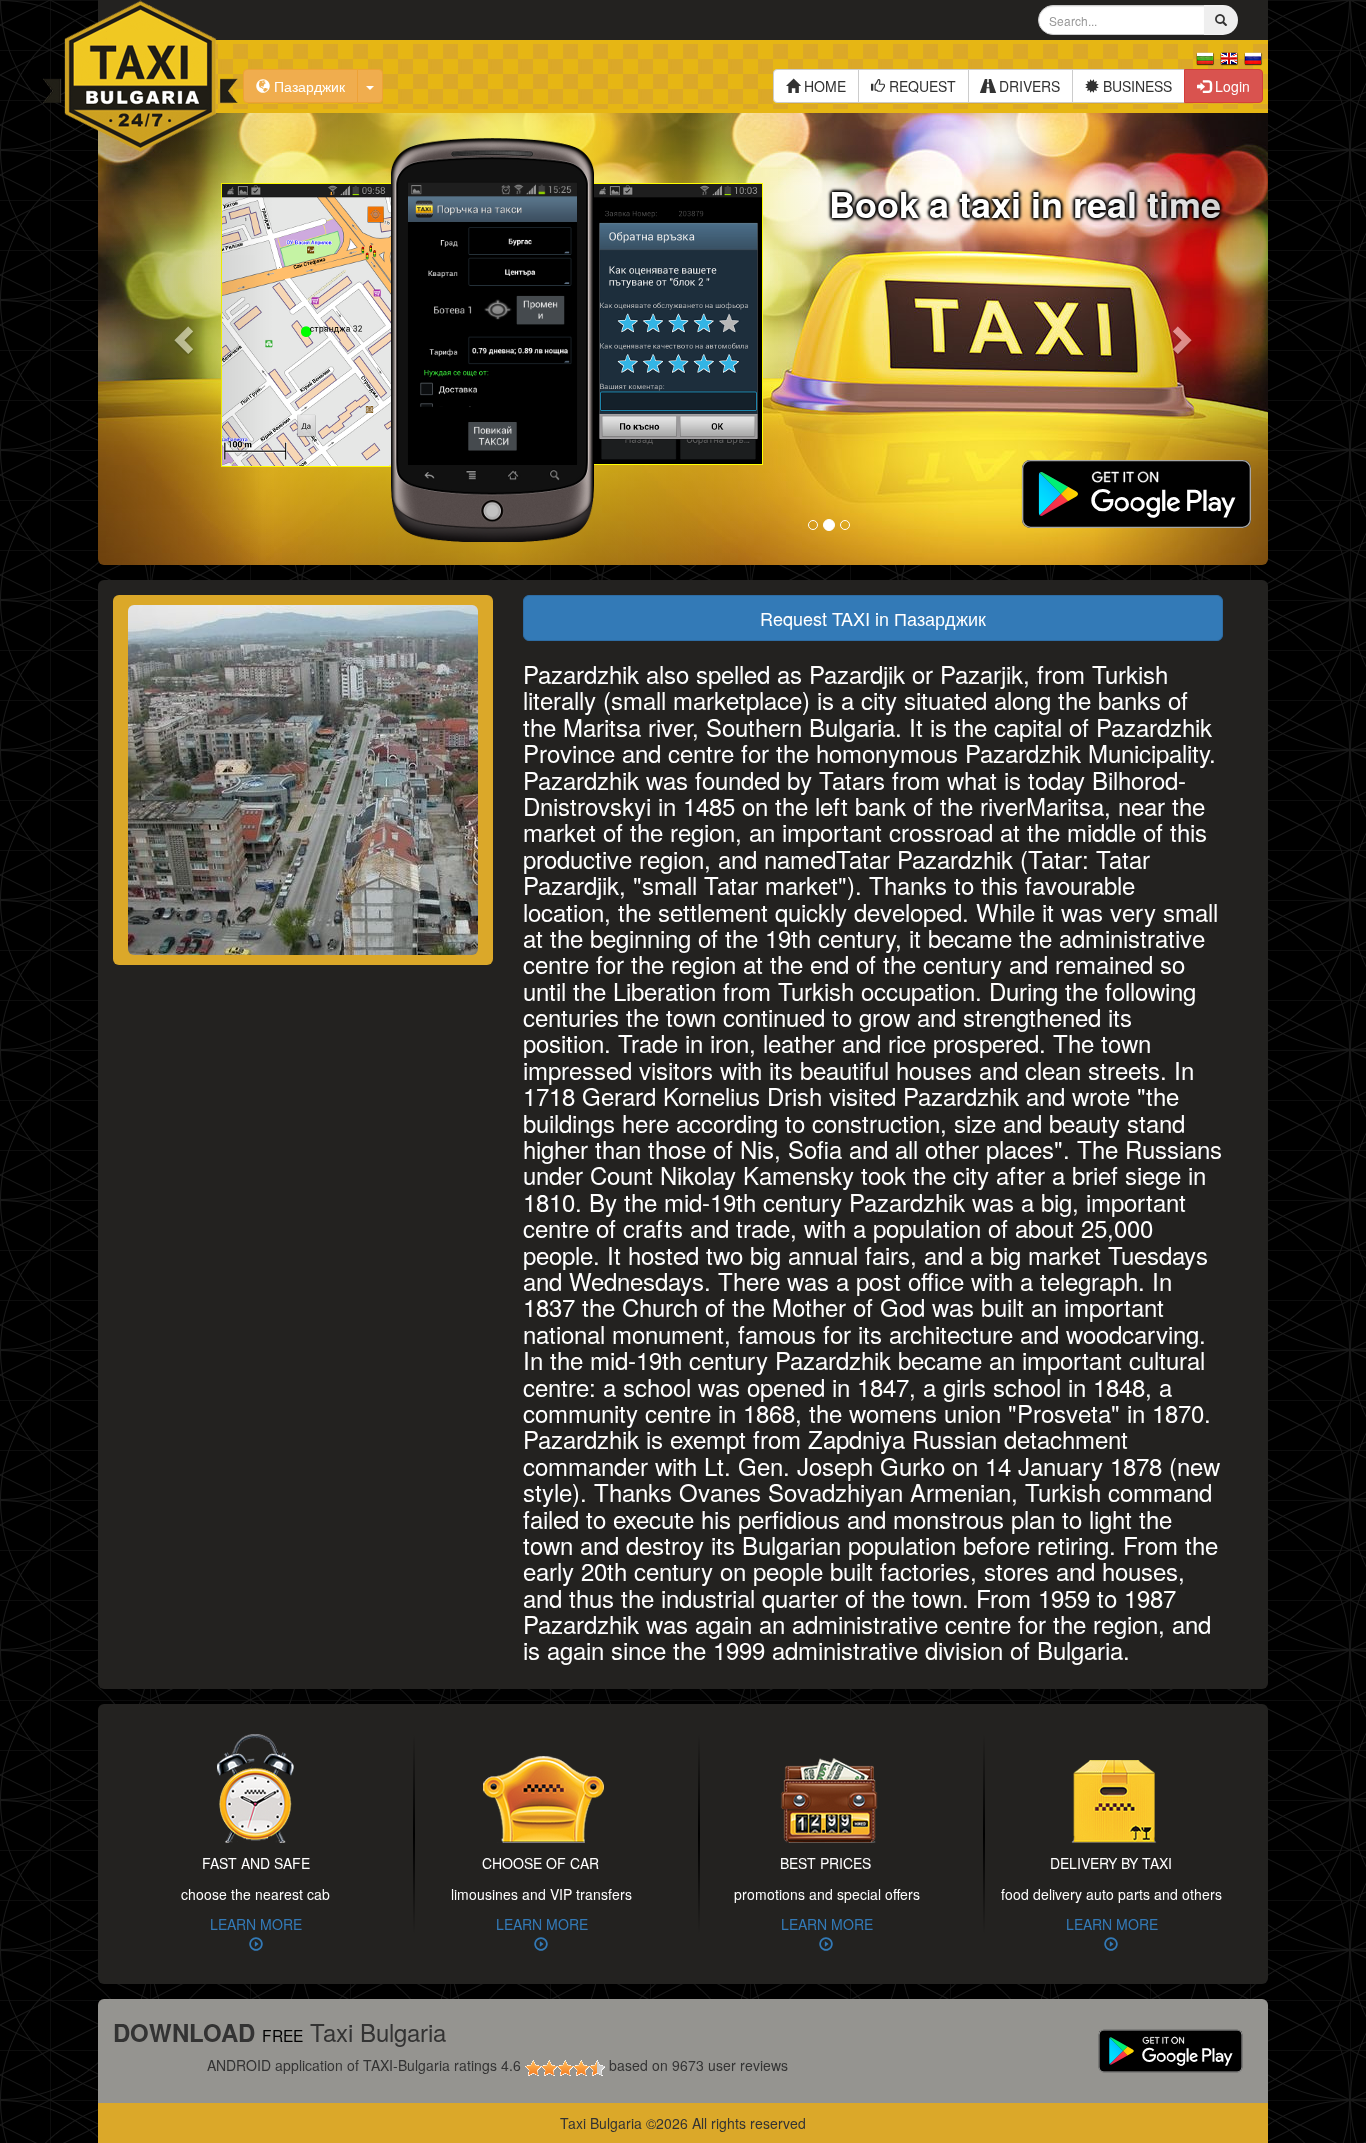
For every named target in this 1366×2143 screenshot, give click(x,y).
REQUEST (920, 86)
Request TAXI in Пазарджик (873, 618)
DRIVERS (1027, 86)
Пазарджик (307, 86)
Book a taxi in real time (1025, 203)
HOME (823, 86)
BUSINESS (1135, 86)
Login (1230, 86)
